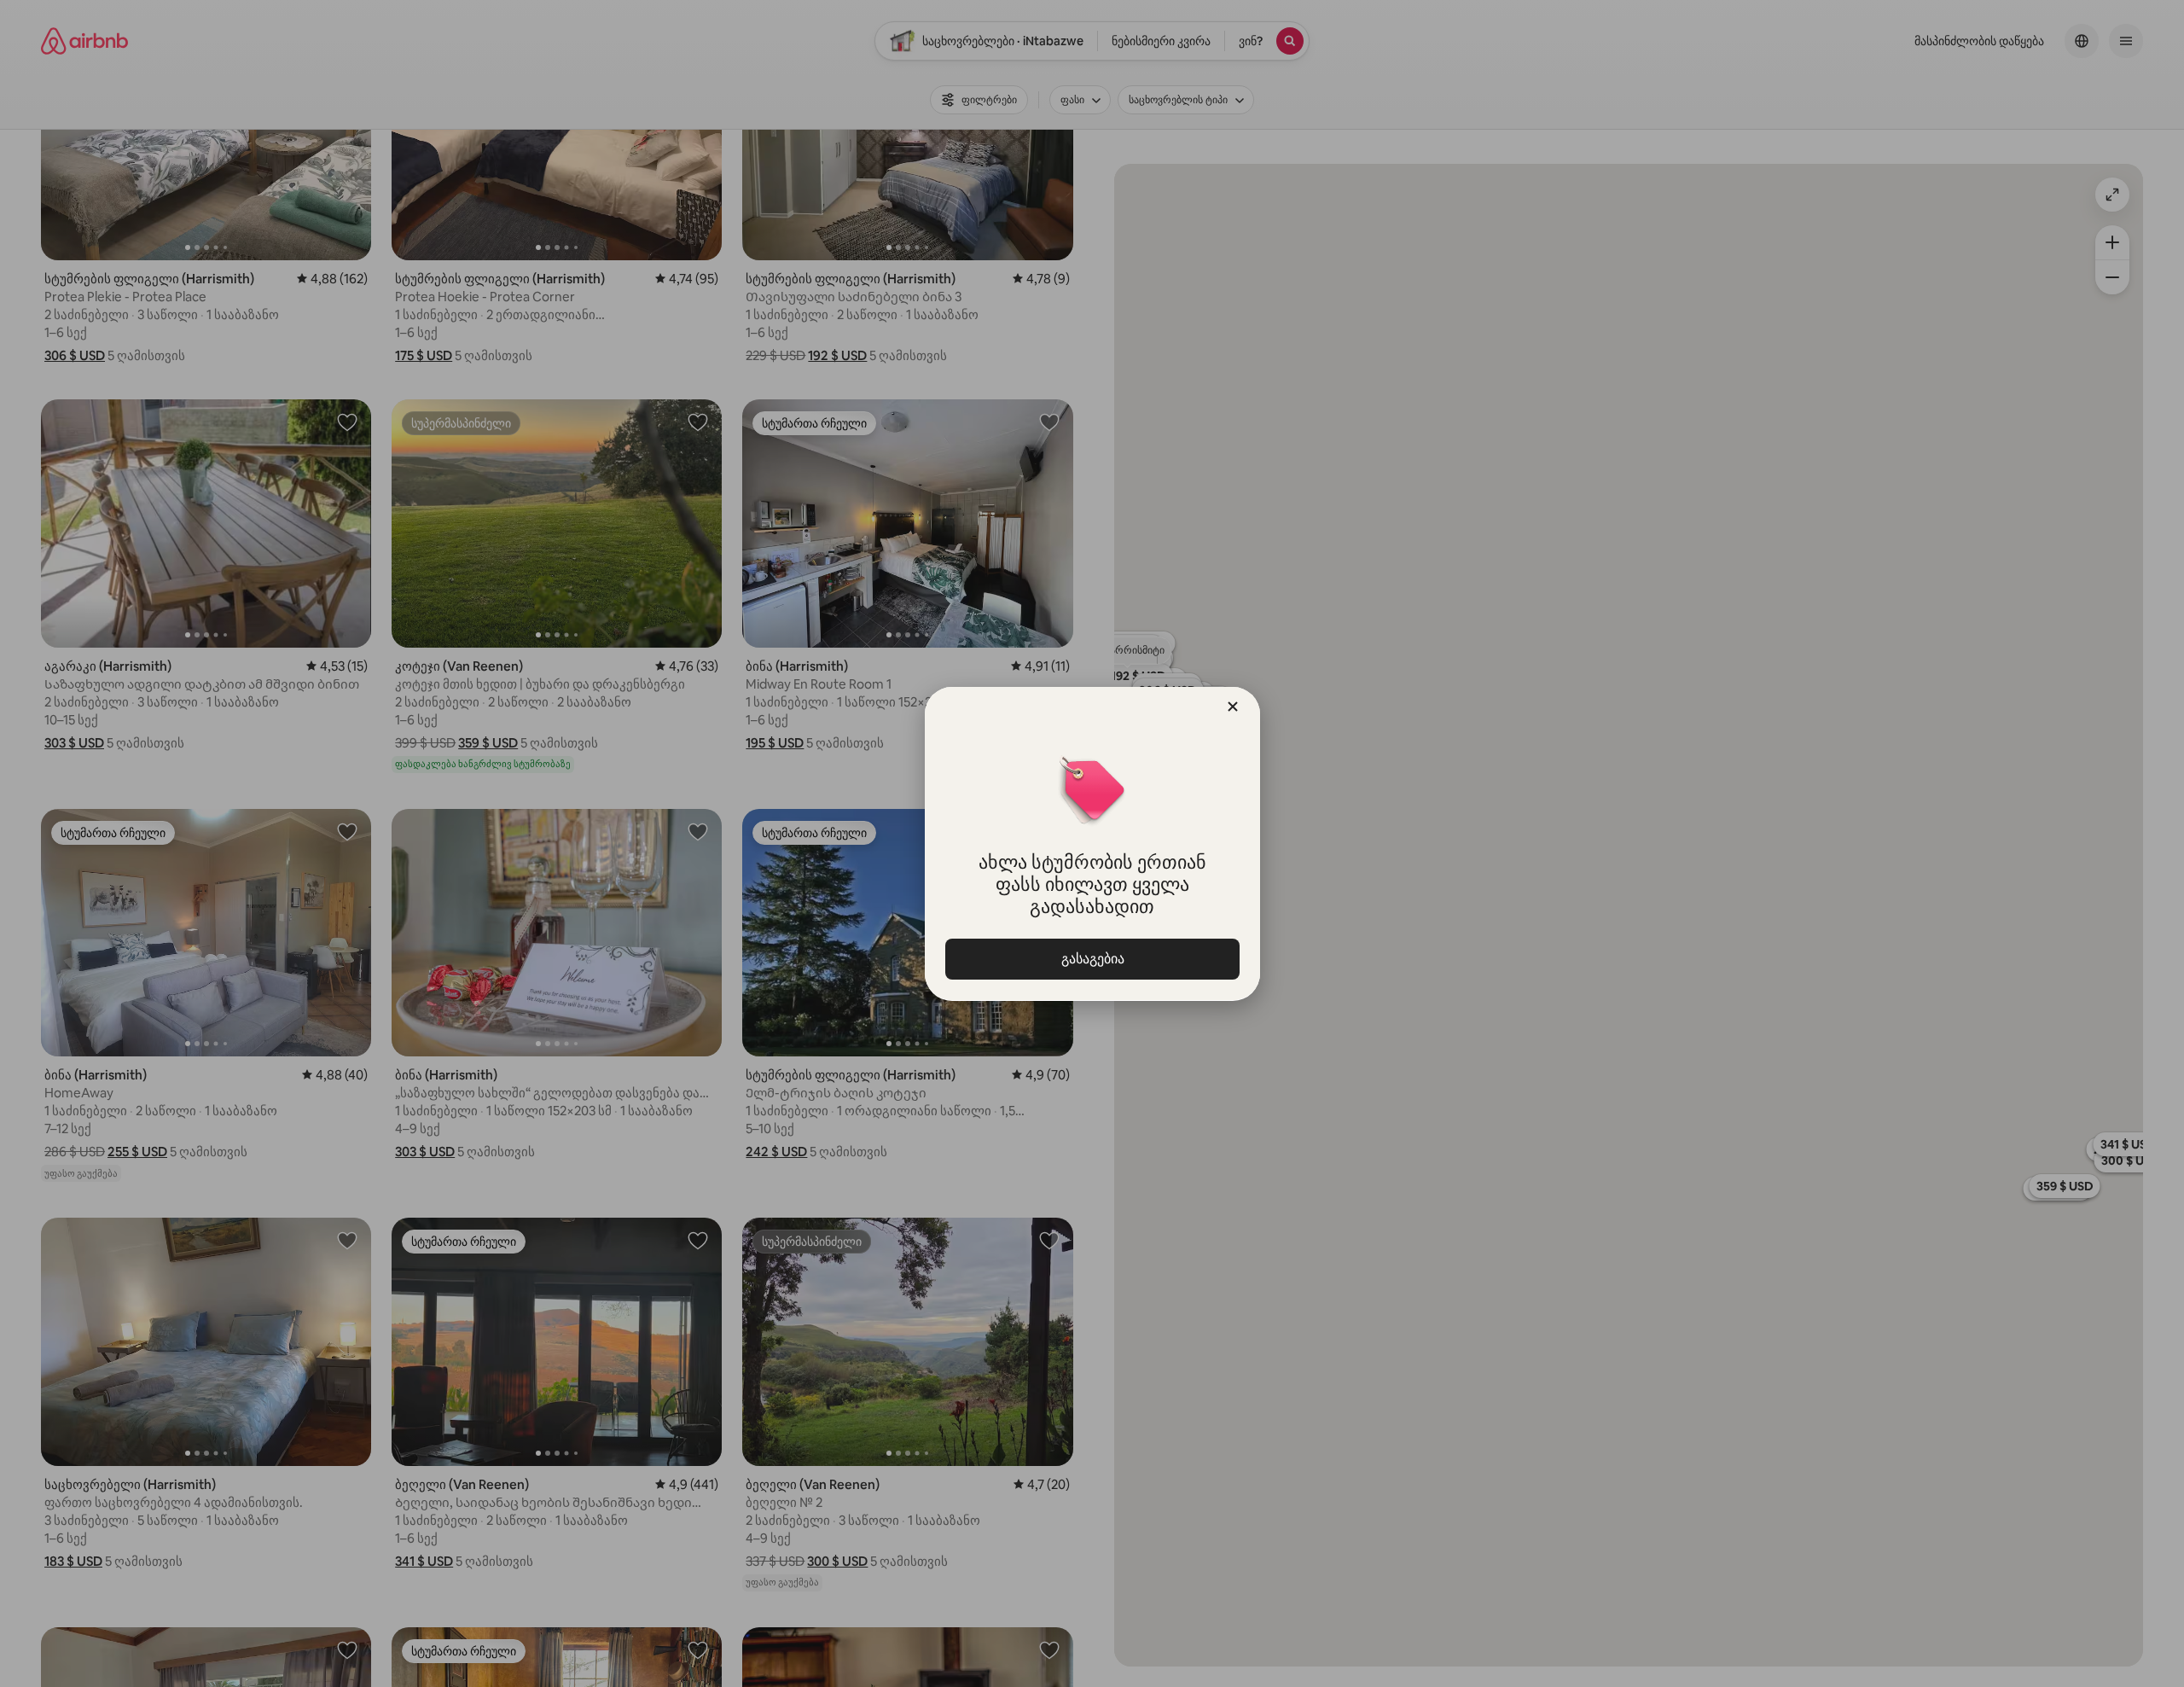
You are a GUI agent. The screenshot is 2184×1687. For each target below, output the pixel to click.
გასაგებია (1092, 959)
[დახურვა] (1233, 707)
